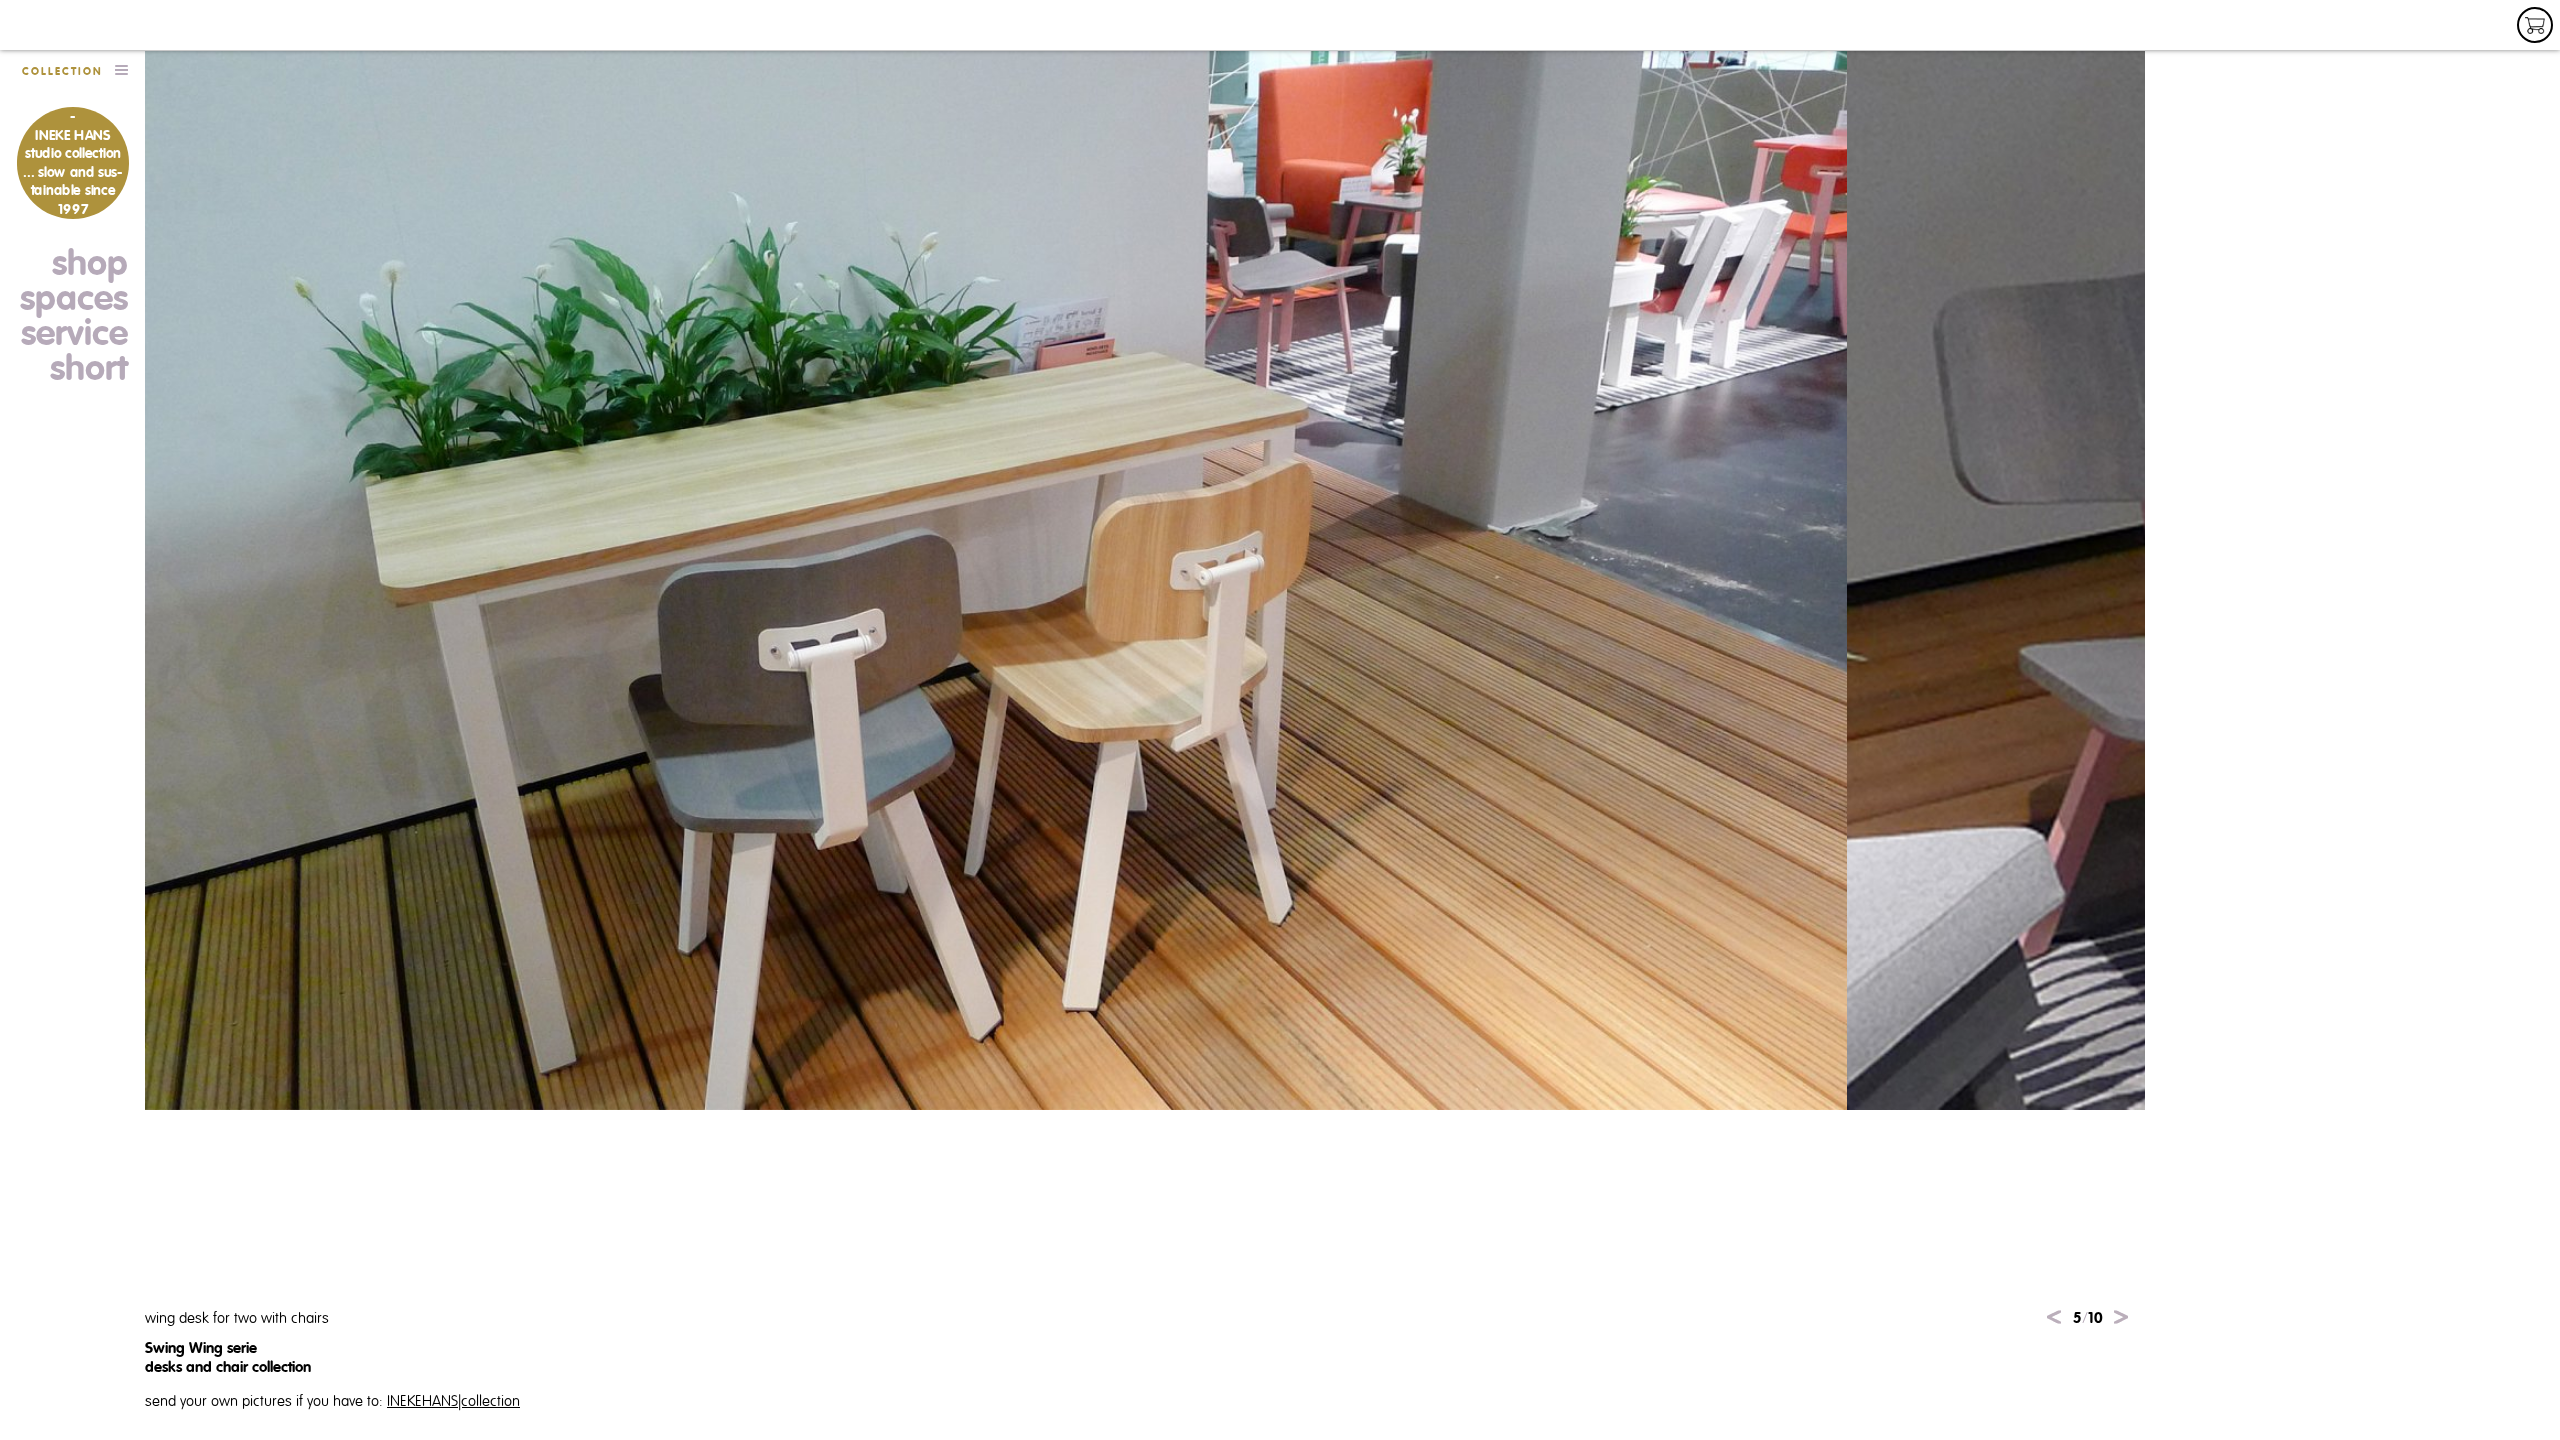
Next (2121, 1317)
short (89, 369)
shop (90, 264)
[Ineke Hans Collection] (91, 25)
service (74, 334)
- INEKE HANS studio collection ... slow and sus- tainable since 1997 (72, 163)
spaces (74, 299)
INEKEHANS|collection (453, 1401)
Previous (2054, 1317)
